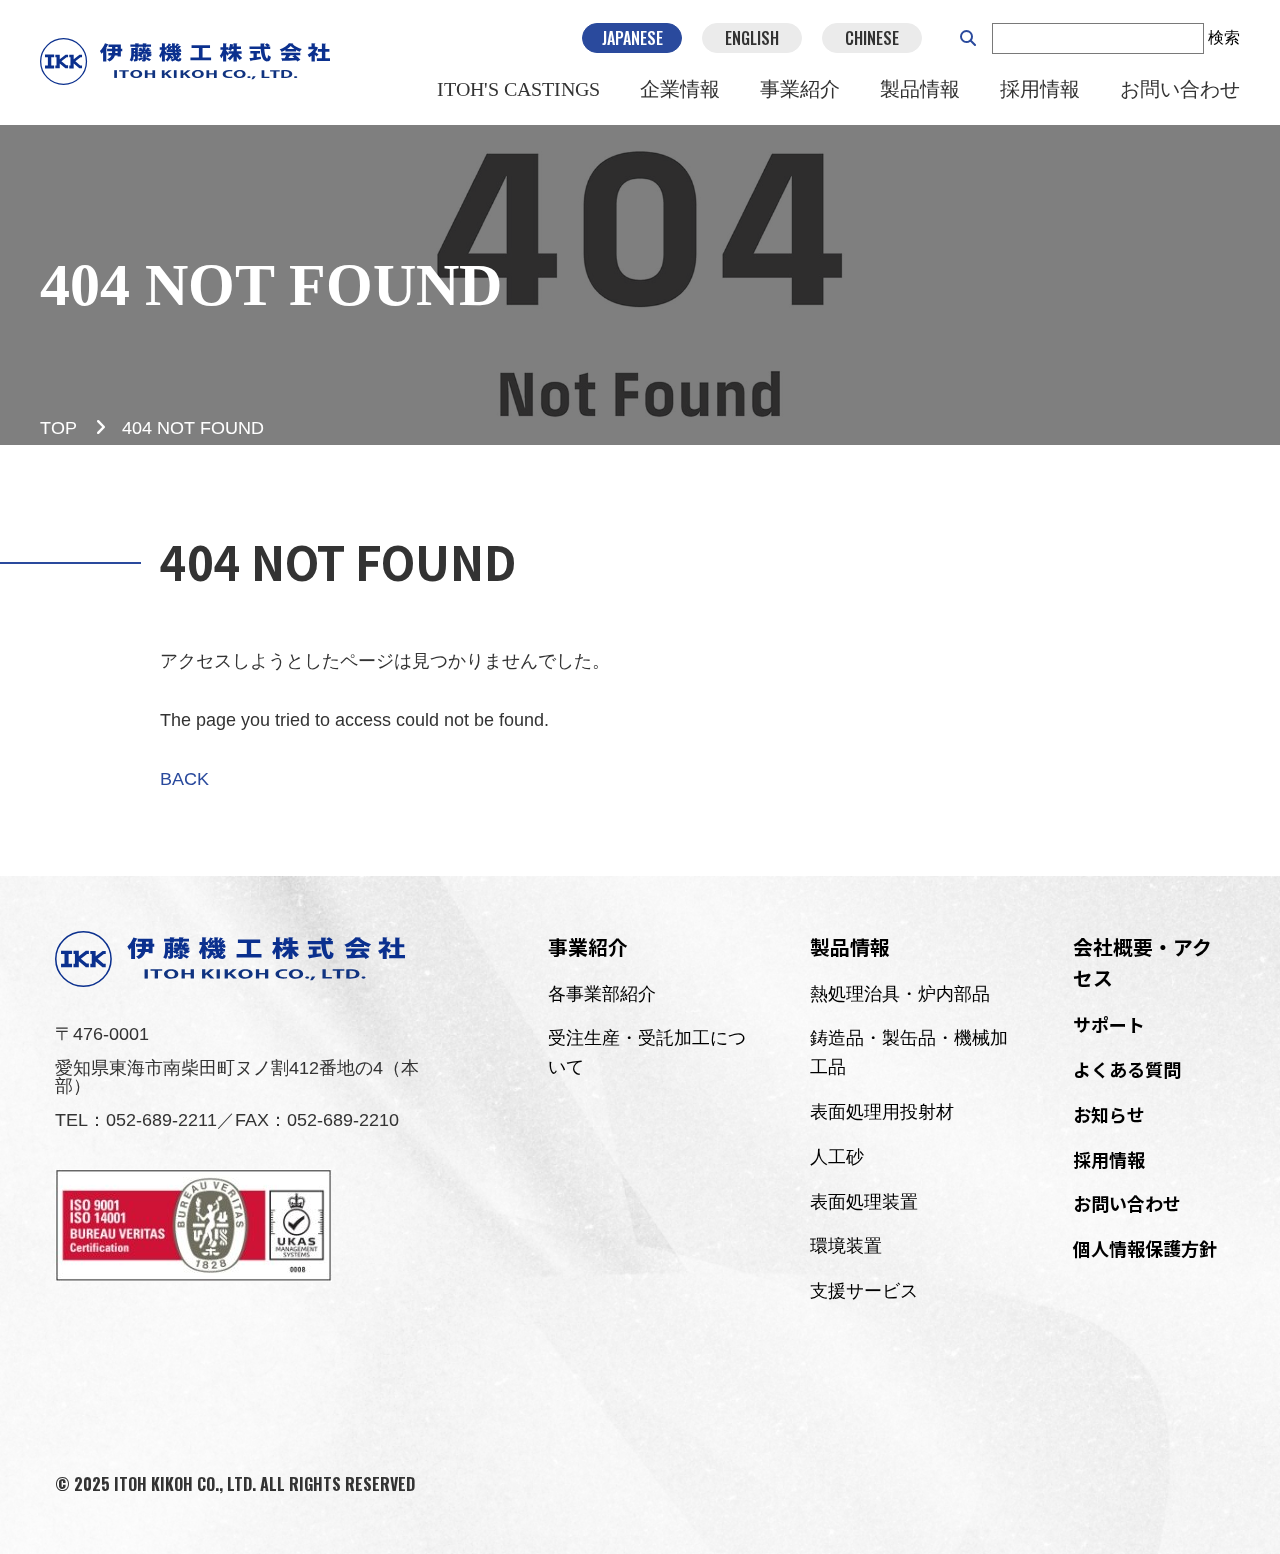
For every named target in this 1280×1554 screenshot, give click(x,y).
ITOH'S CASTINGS (518, 89)
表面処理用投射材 (882, 1112)
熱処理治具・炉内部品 (900, 994)
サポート (1109, 1024)
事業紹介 (800, 89)
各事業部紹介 (602, 994)
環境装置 (846, 1246)
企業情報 (680, 89)
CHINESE (872, 38)
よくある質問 (1127, 1069)
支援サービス (864, 1291)
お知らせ (1109, 1114)
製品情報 (920, 89)
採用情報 (1040, 89)
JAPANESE (632, 38)
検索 (1224, 37)
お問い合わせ (1180, 89)
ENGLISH (752, 38)
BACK (184, 779)
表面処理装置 (864, 1202)
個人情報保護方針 (1145, 1248)
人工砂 (837, 1157)
